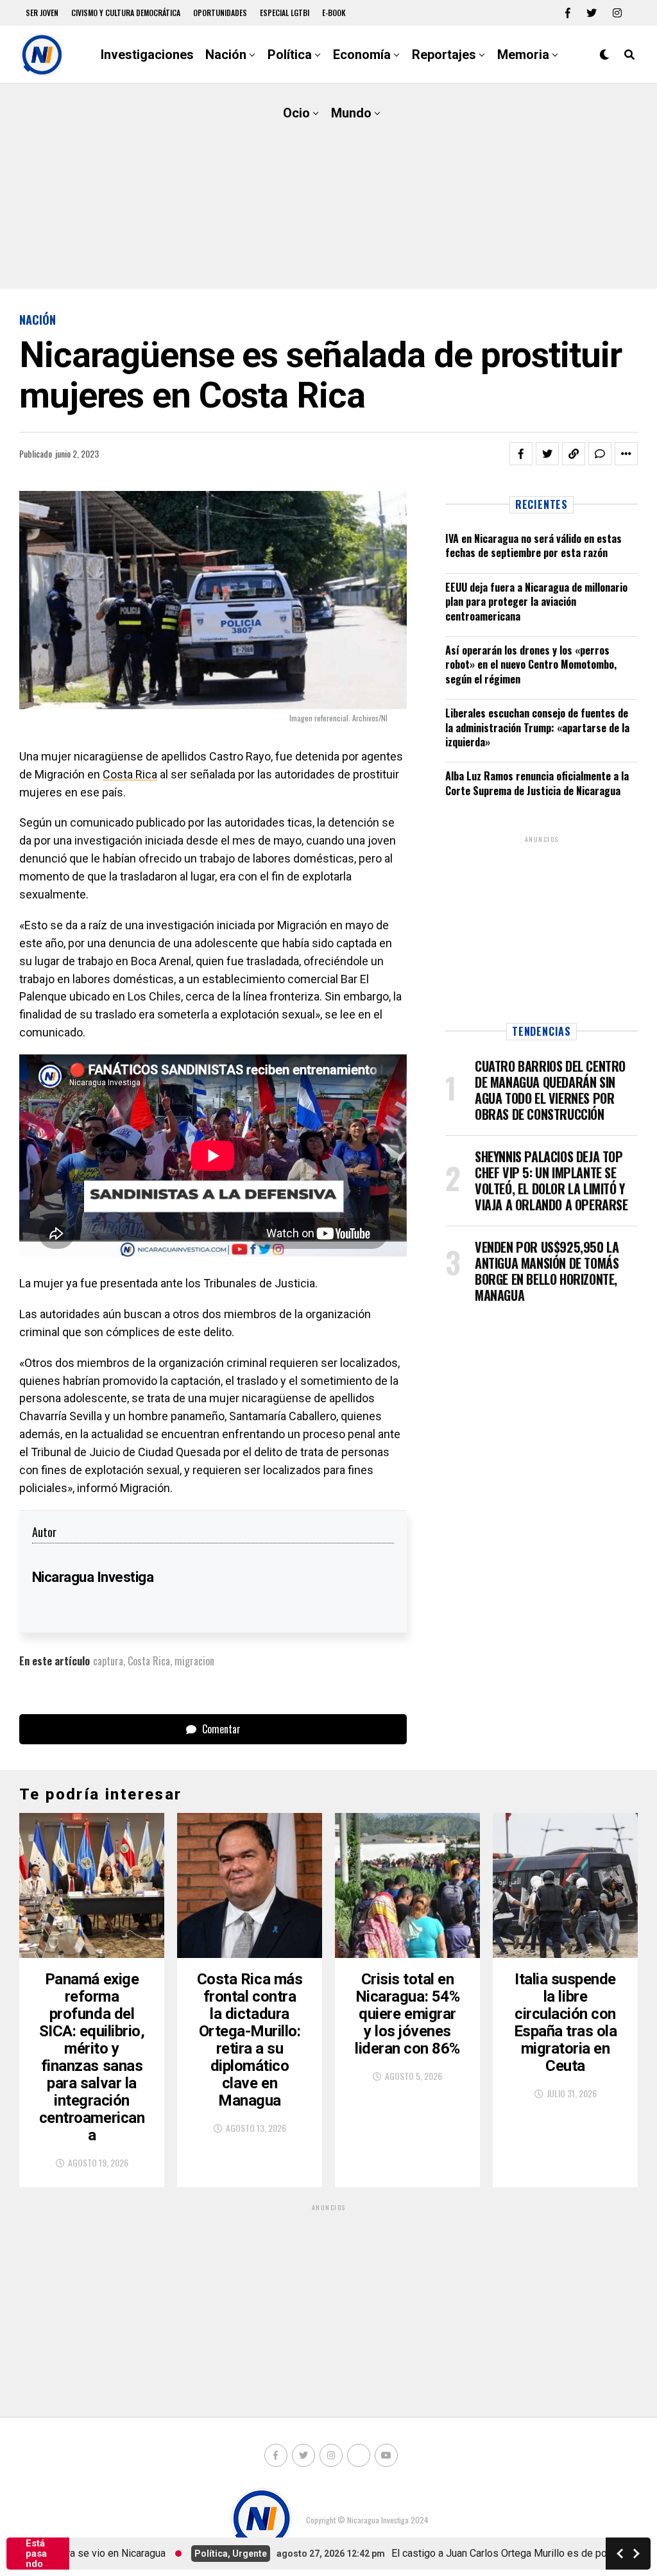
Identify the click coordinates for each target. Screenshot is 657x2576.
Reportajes (444, 55)
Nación (226, 55)
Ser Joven (42, 13)
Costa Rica (130, 774)
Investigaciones (147, 55)
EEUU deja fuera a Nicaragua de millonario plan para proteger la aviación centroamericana (536, 602)
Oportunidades (220, 13)
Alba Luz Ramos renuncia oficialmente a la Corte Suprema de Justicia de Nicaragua (537, 783)
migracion (194, 1661)
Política (290, 55)
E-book (334, 13)
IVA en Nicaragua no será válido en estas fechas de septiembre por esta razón (533, 545)
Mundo (351, 113)
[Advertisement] (328, 186)
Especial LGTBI (285, 13)
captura (108, 1661)
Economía (362, 55)
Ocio (296, 113)
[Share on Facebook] (521, 454)
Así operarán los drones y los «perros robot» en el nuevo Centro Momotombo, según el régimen (531, 665)
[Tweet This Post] (547, 454)
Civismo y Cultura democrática (126, 13)
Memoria (523, 55)
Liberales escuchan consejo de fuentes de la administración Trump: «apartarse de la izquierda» (537, 727)
